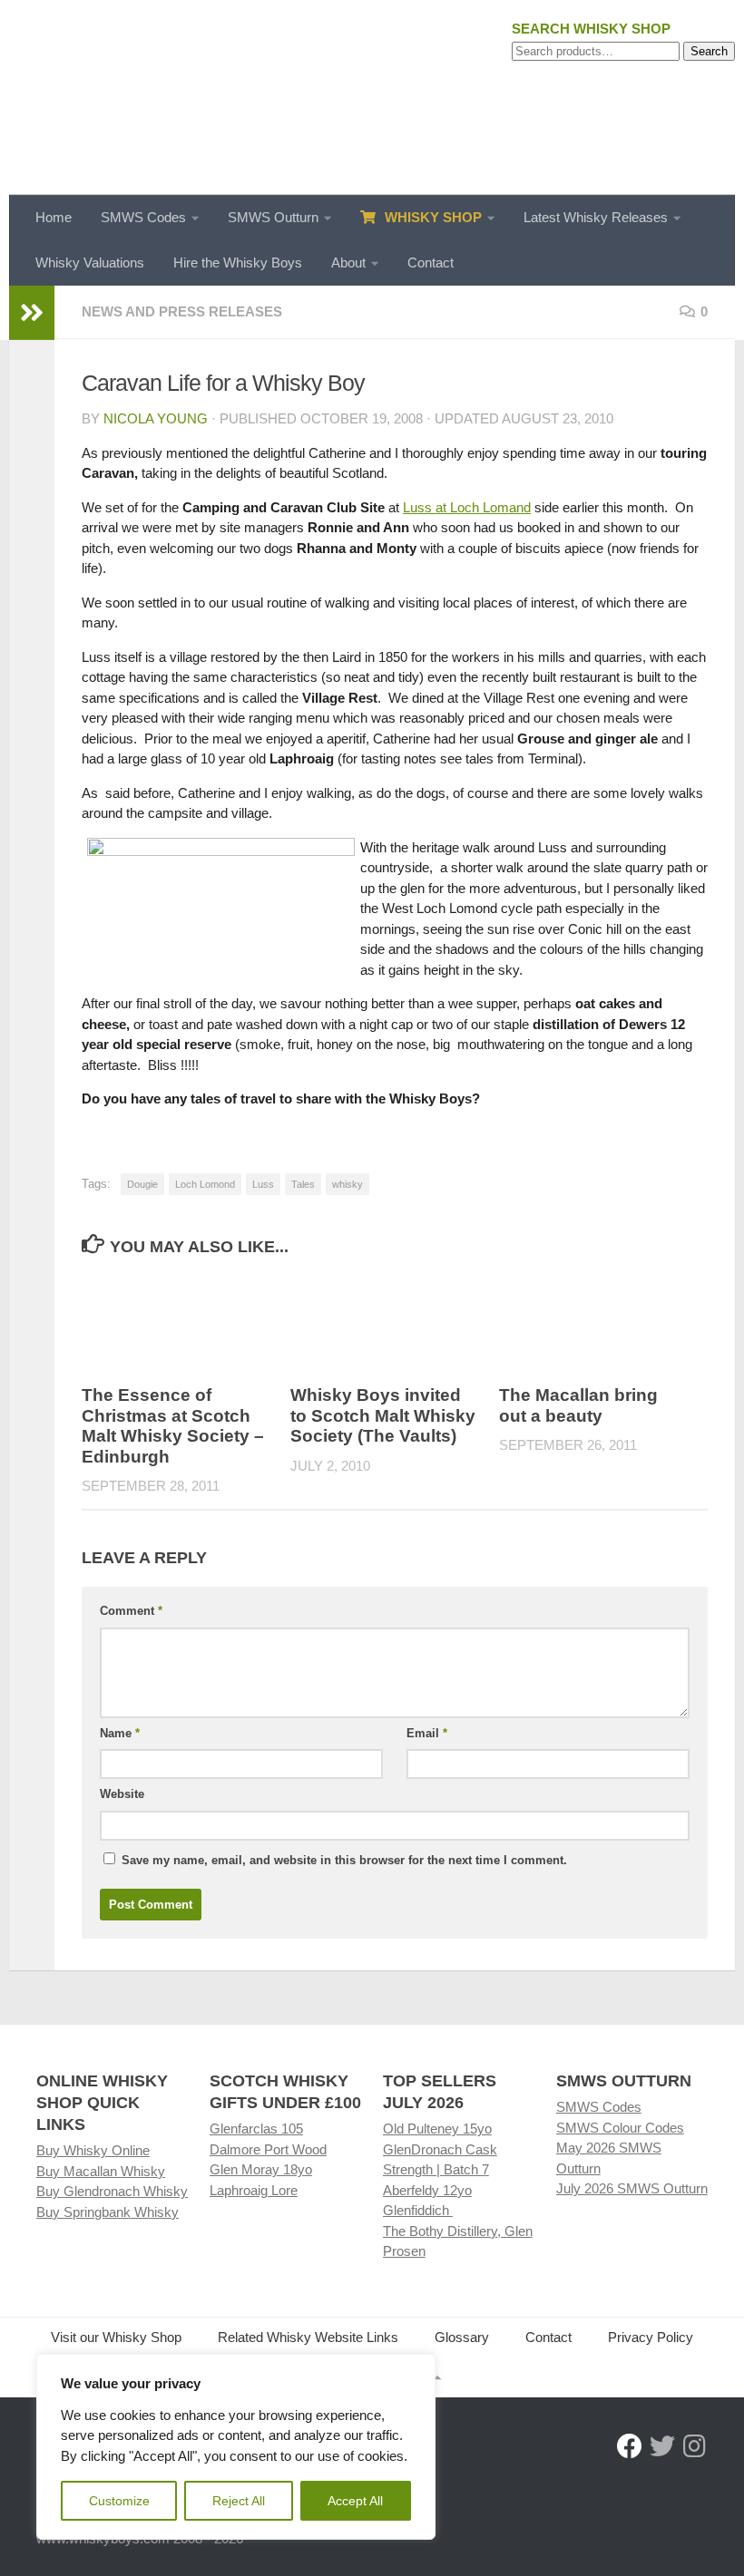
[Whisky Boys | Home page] (372, 97)
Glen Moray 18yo (261, 2169)
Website (122, 1794)
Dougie (142, 1184)
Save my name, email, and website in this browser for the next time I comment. (344, 1860)
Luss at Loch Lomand (467, 507)
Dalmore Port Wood (268, 2149)
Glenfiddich (418, 2210)
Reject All (239, 2501)
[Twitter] (662, 2446)
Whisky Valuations (90, 262)
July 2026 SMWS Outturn (632, 2188)
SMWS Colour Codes (620, 2128)
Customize (119, 2501)
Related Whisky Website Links (308, 2337)
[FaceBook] (630, 2446)
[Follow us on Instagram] (695, 2446)
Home (54, 217)
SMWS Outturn (273, 217)
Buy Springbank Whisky (108, 2212)
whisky (348, 1184)
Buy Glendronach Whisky (112, 2191)
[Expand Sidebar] (32, 313)
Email (427, 1733)
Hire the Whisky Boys (238, 262)
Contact (431, 262)
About (348, 262)
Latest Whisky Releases (596, 217)
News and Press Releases (182, 311)
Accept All (355, 2501)
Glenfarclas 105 (256, 2129)
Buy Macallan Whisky (101, 2171)
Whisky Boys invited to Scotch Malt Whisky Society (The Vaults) (383, 1415)
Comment (131, 1611)
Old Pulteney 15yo (437, 2129)
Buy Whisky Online (93, 2150)
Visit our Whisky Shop (116, 2337)
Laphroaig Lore (254, 2190)
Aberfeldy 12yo (427, 2190)
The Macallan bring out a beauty (578, 1405)
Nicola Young (156, 418)
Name (120, 1733)
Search (709, 51)
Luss (263, 1184)
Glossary (462, 2337)
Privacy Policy (651, 2337)
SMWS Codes (143, 217)
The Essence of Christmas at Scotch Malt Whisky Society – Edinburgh (173, 1426)
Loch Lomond (205, 1184)
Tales (303, 1184)
